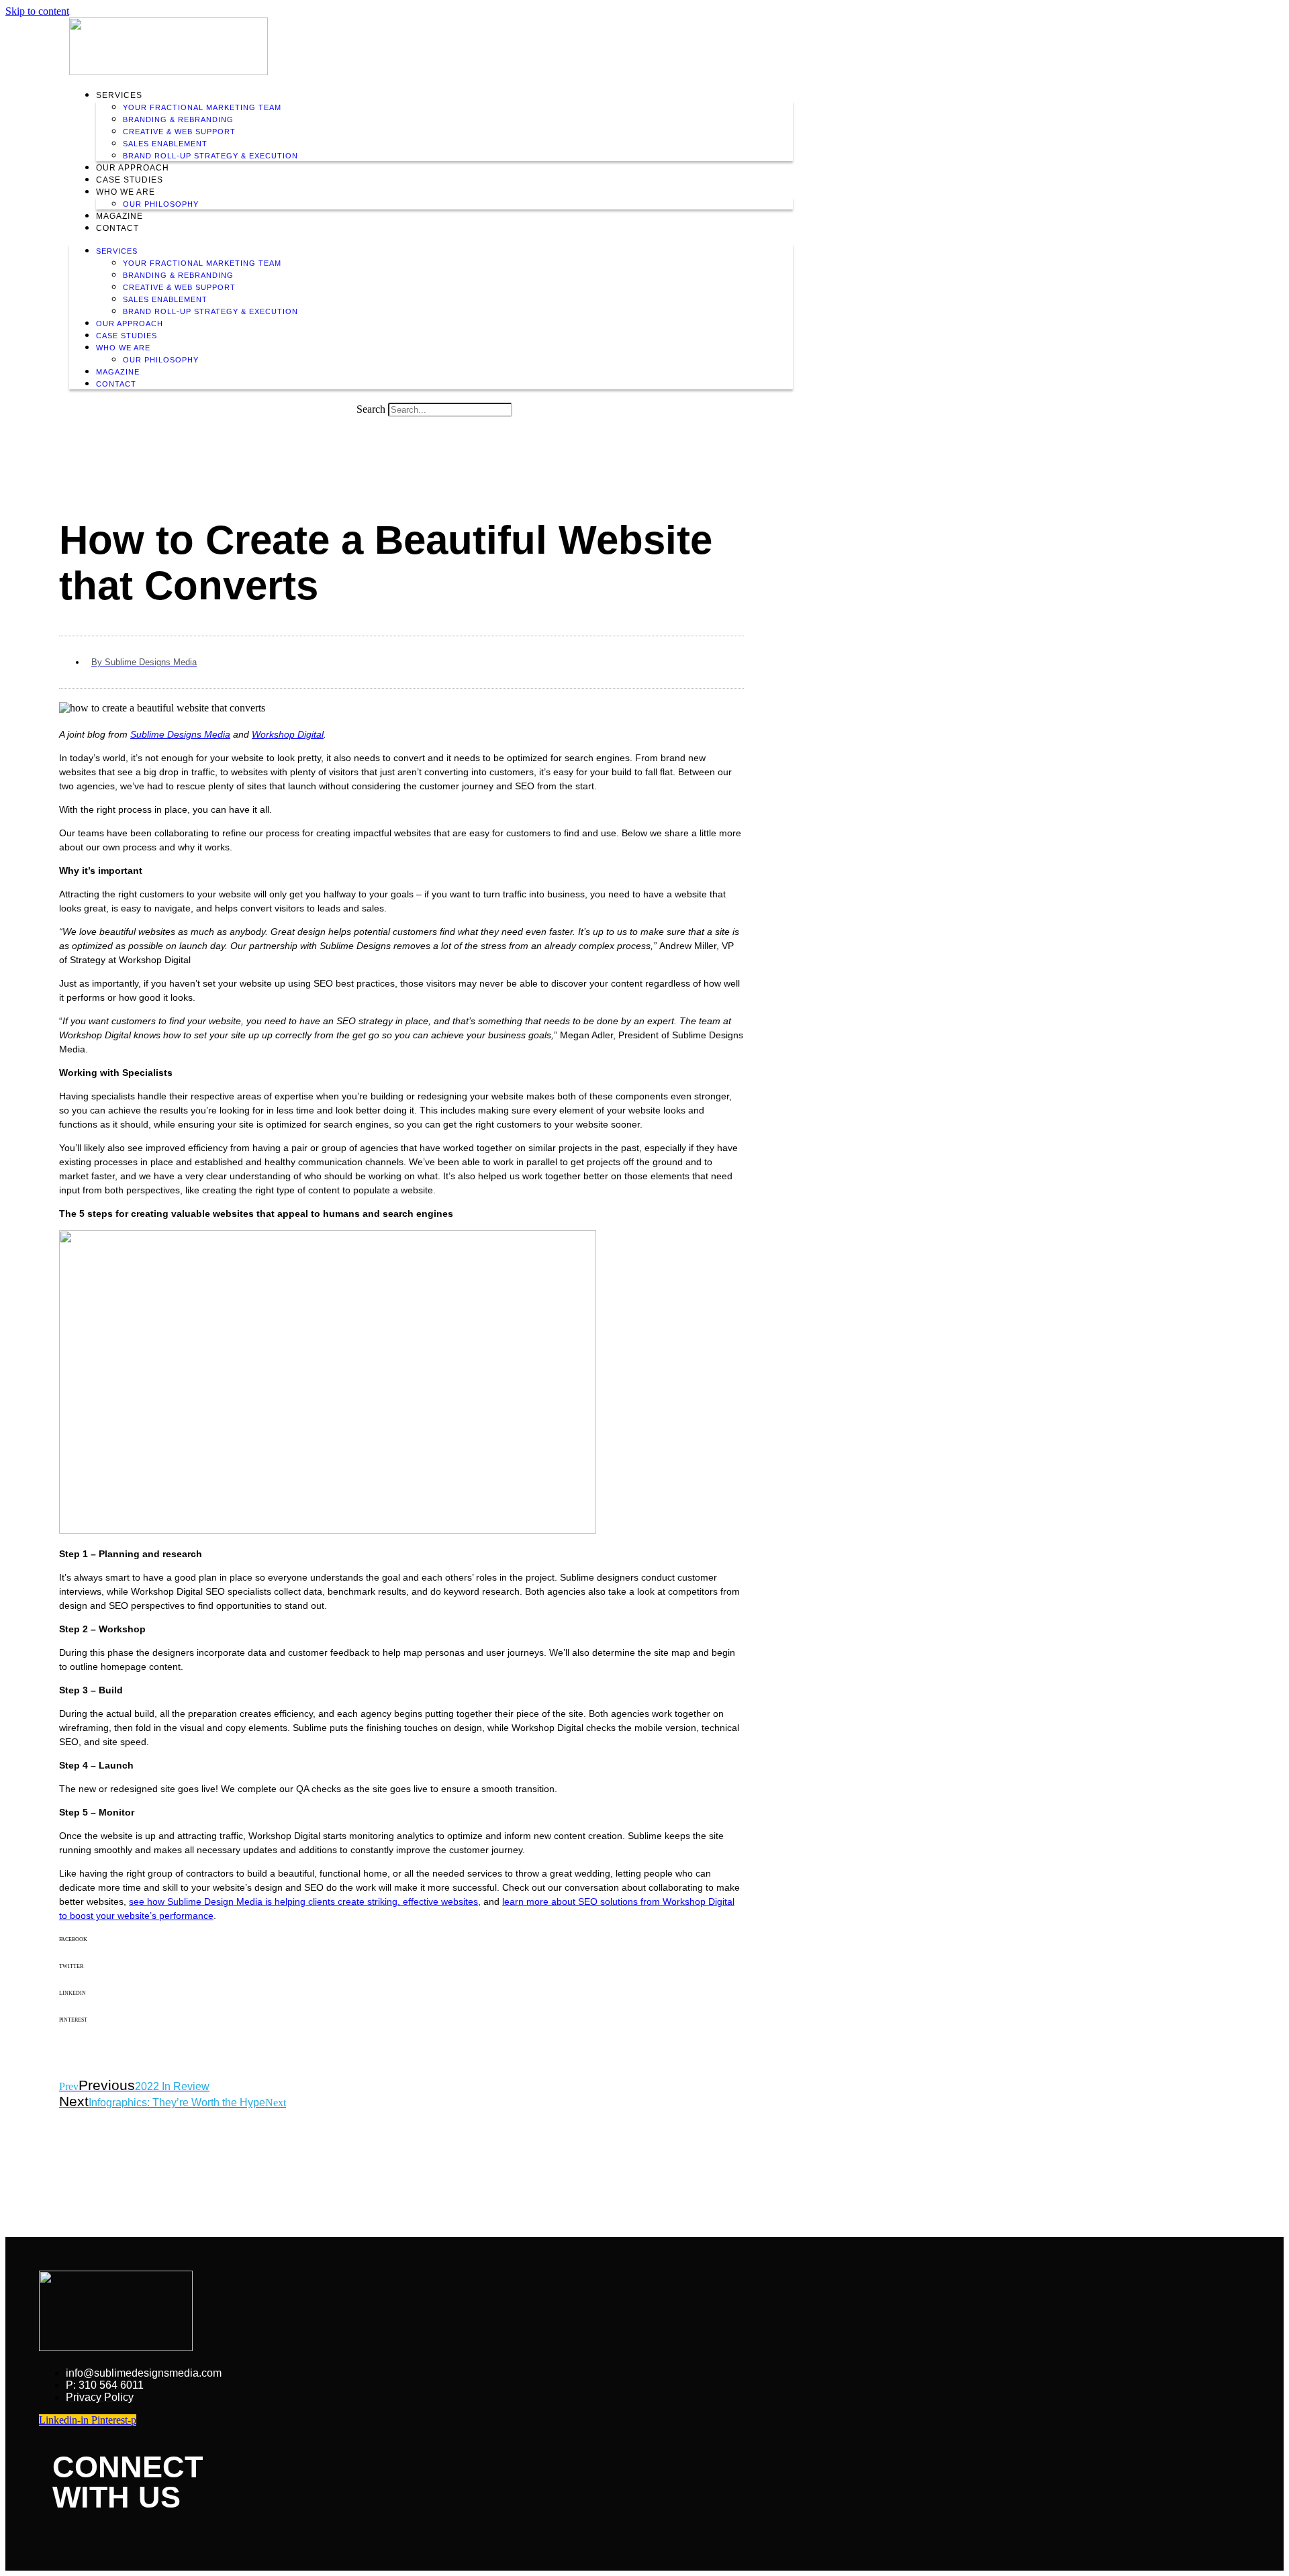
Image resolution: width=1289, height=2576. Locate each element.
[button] (401, 1950)
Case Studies (130, 180)
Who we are (126, 192)
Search (371, 409)
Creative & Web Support (179, 132)
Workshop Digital (288, 734)
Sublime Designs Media (180, 734)
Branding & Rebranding (178, 119)
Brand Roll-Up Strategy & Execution (210, 156)
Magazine (120, 216)
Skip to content (37, 11)
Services (119, 95)
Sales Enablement (165, 144)
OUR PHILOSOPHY (161, 204)
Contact (117, 228)
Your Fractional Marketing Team (202, 107)
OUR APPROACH (133, 168)
